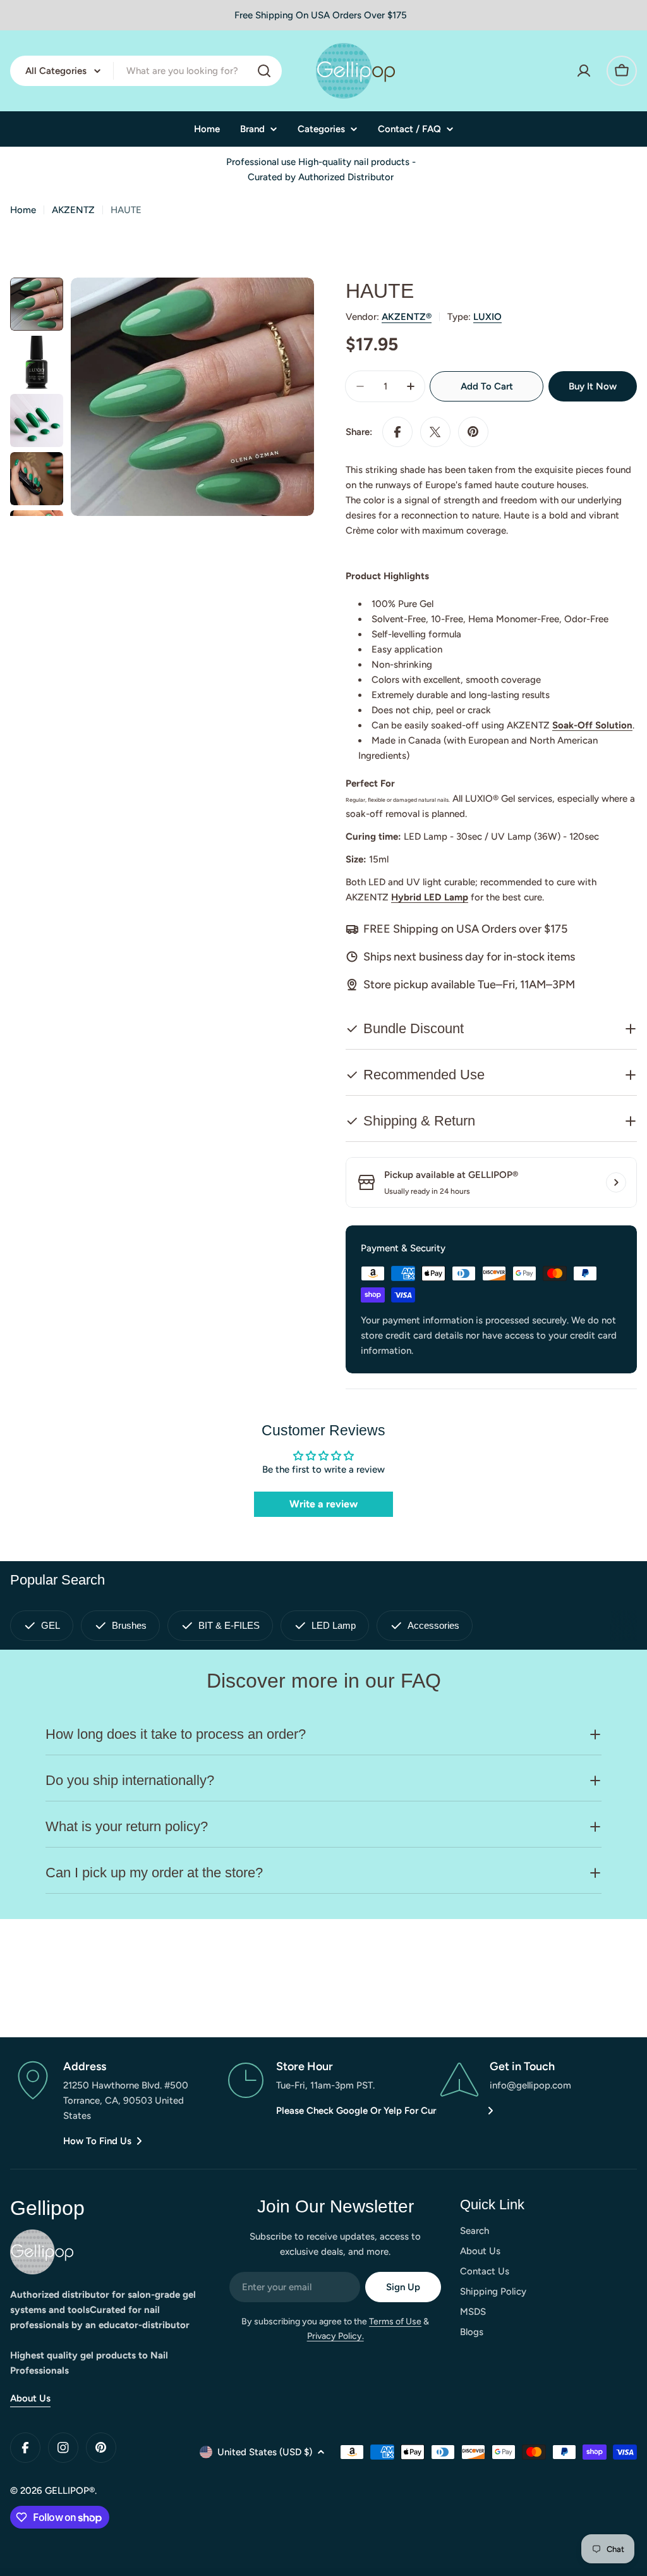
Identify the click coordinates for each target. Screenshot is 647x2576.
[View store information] (616, 1182)
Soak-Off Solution (592, 725)
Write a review (323, 1504)
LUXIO (487, 317)
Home (23, 210)
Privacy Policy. (336, 2336)
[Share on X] (435, 432)
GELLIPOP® (70, 2491)
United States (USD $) (265, 2452)
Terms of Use (395, 2321)
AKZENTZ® (407, 317)
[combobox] (146, 71)
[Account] (584, 71)
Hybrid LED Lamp (430, 897)
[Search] (264, 71)
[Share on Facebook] (397, 432)
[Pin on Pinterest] (473, 432)
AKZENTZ (73, 210)
